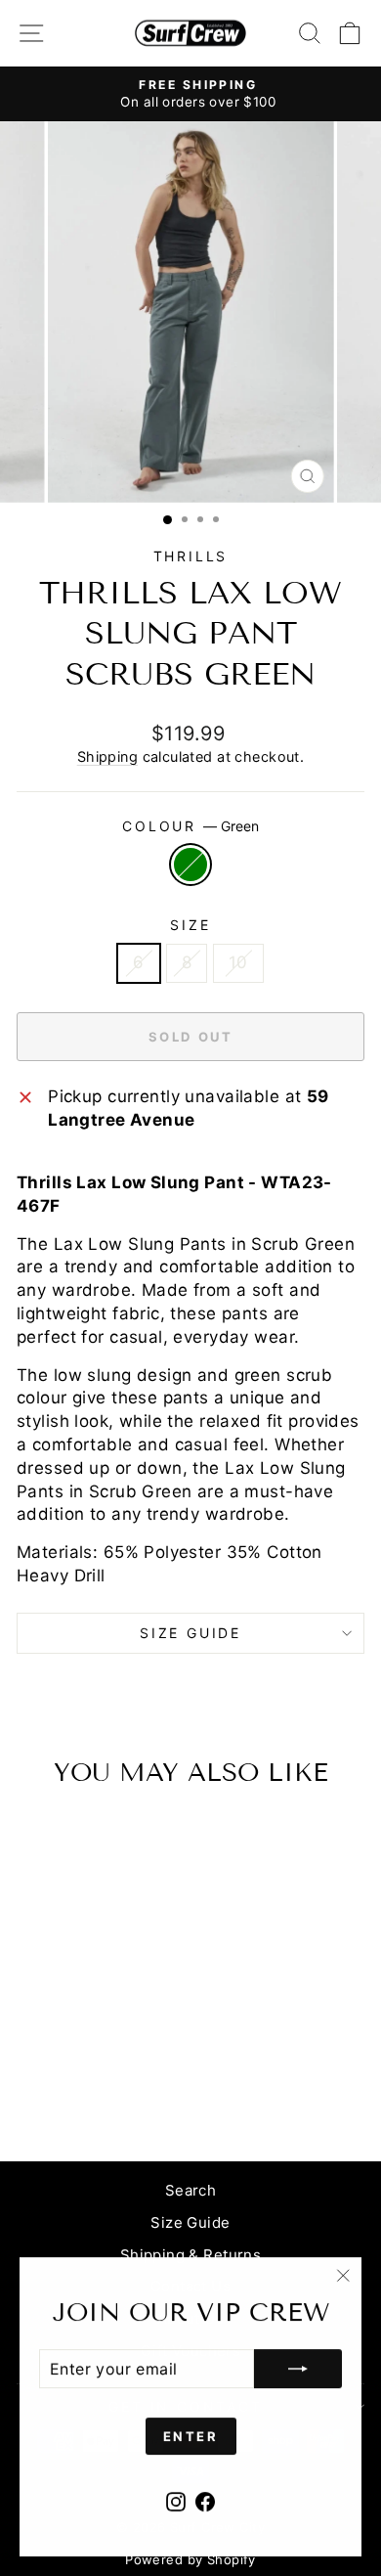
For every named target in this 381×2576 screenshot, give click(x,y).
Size (190, 925)
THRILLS (191, 556)
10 (238, 962)
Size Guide (190, 2222)
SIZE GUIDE (190, 1633)
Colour (190, 826)
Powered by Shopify (190, 2559)
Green (190, 865)
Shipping (107, 756)
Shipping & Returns (191, 2255)
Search (191, 2190)
